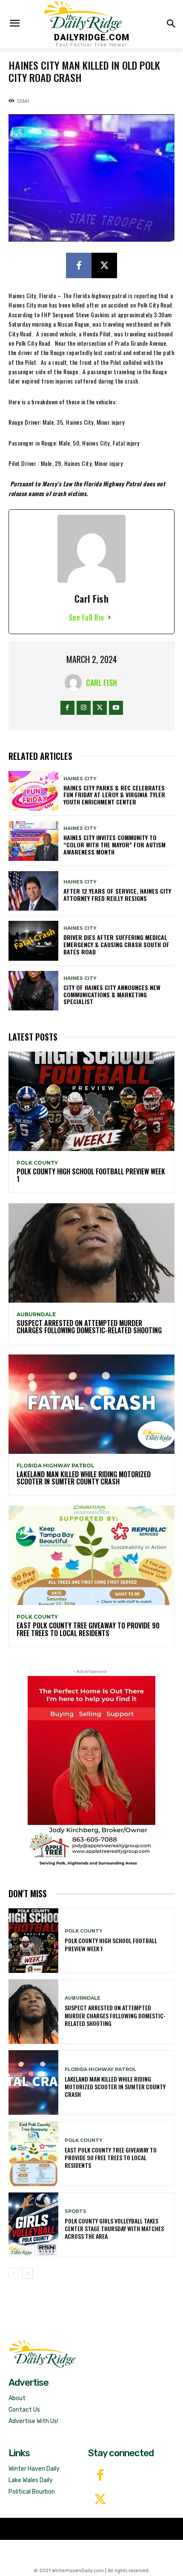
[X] (104, 265)
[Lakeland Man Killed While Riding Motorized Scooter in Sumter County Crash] (91, 1404)
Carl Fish (102, 683)
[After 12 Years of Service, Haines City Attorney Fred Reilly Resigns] (33, 891)
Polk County (37, 1163)
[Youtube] (116, 708)
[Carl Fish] (75, 683)
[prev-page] (14, 2273)
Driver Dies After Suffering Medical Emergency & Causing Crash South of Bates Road (116, 944)
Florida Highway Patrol (56, 1466)
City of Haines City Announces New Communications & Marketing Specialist (112, 995)
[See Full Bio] (109, 617)
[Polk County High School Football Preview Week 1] (91, 1101)
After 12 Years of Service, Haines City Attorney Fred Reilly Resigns (117, 894)
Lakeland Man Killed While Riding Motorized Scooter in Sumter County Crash (84, 1478)
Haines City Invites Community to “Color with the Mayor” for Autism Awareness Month (114, 845)
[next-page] (27, 2273)
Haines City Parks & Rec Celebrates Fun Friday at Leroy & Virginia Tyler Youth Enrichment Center (114, 795)
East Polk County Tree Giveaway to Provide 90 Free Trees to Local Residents (88, 1629)
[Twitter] (100, 2500)
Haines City (80, 779)
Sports (76, 2211)
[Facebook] (79, 265)
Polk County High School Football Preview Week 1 (91, 1175)
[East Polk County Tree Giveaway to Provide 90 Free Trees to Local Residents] (91, 1555)
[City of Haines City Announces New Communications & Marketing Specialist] (33, 991)
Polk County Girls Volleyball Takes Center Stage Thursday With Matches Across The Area (114, 2228)
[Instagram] (84, 708)
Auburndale (36, 1315)
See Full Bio (87, 617)
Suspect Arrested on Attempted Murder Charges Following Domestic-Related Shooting (89, 1327)
